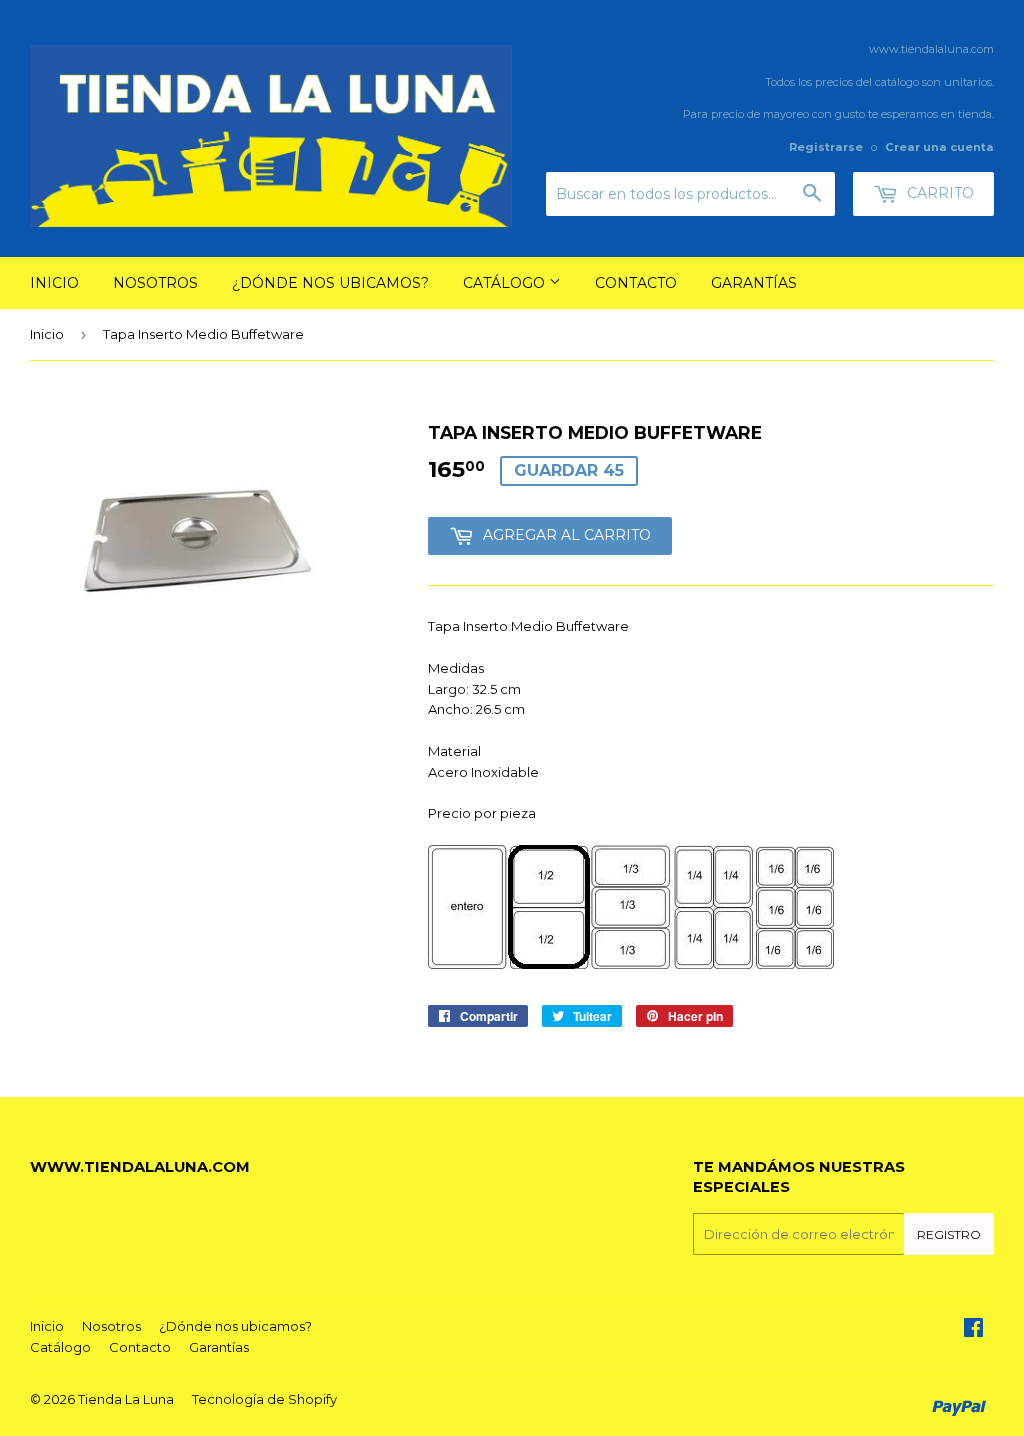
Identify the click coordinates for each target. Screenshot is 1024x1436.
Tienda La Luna (126, 1399)
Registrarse (826, 147)
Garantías (754, 283)
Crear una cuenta (939, 147)
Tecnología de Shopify (264, 1399)
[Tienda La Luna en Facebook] (973, 1330)
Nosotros (155, 283)
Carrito (938, 193)
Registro (949, 1234)
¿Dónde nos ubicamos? (330, 283)
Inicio (54, 283)
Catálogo (506, 283)
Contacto (636, 283)
